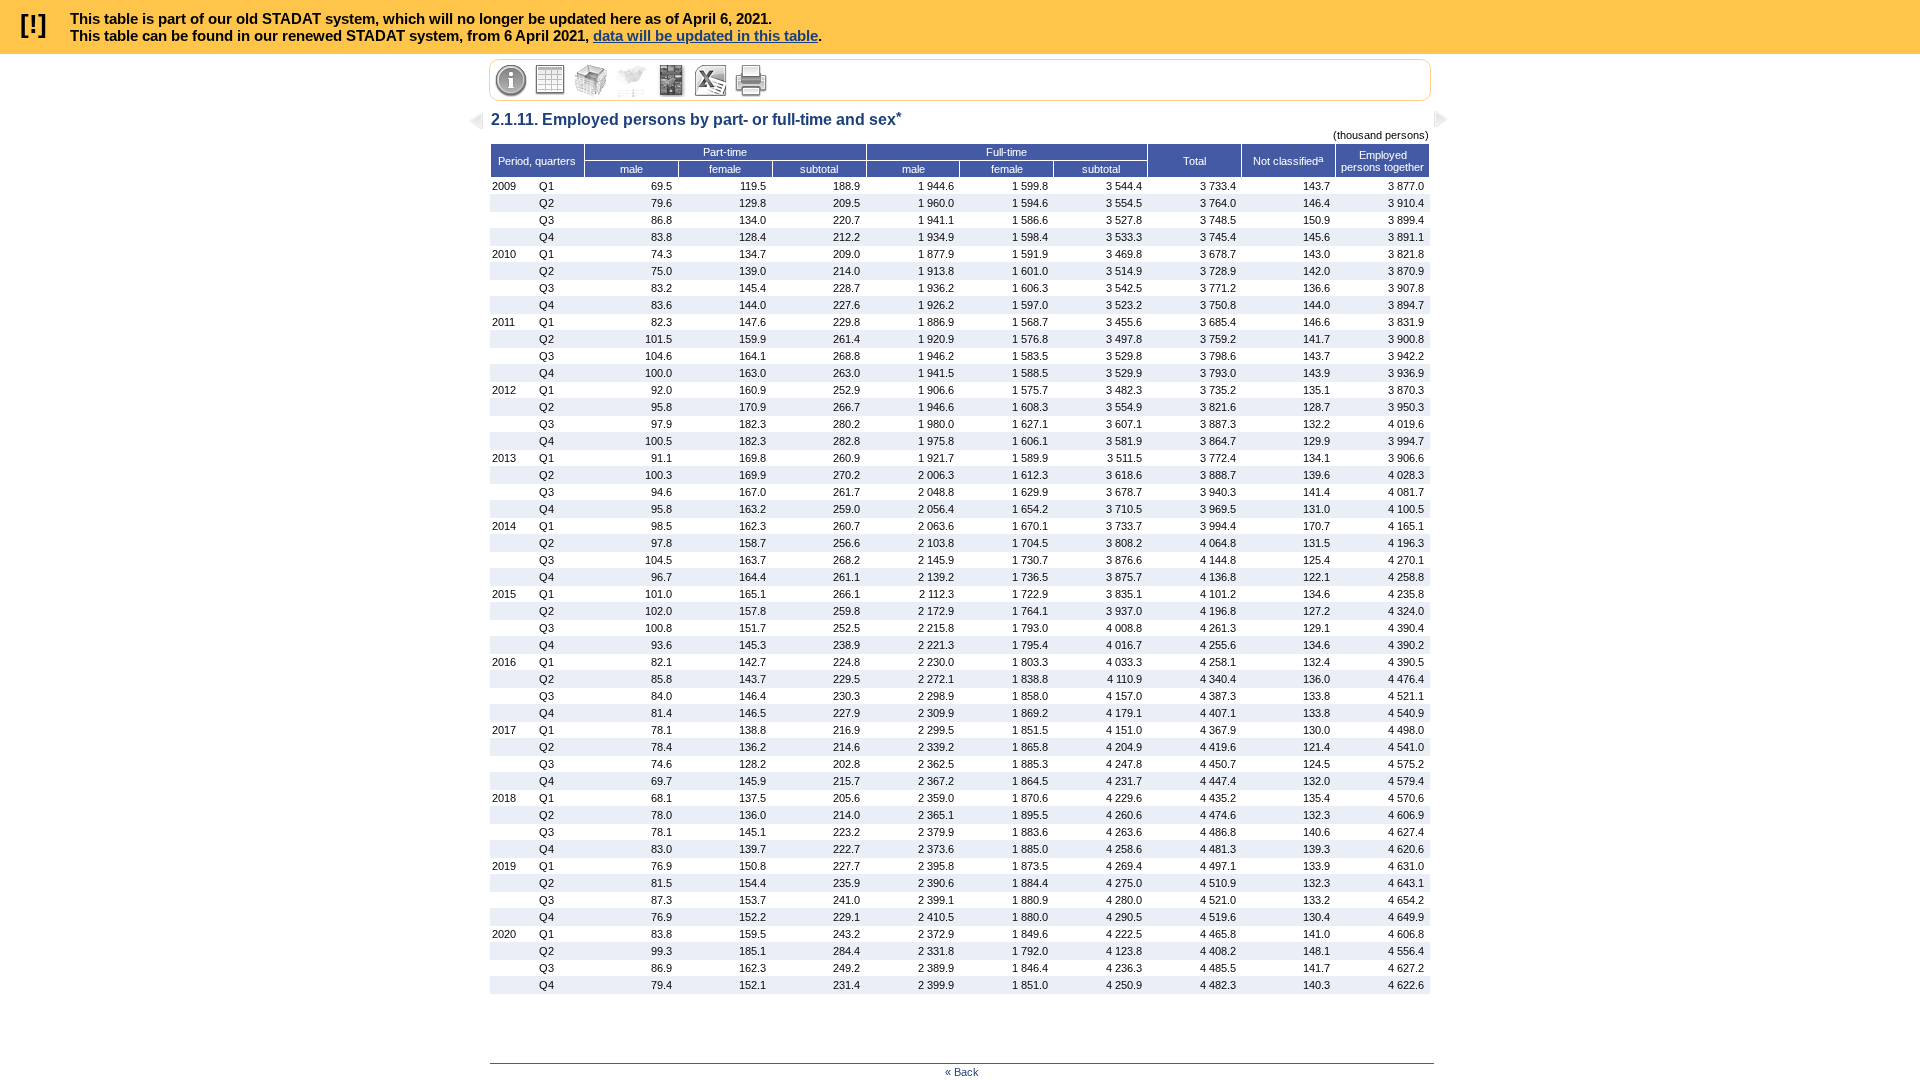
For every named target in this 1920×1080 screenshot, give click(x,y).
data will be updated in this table (705, 35)
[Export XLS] (711, 81)
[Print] (751, 81)
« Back (962, 1072)
